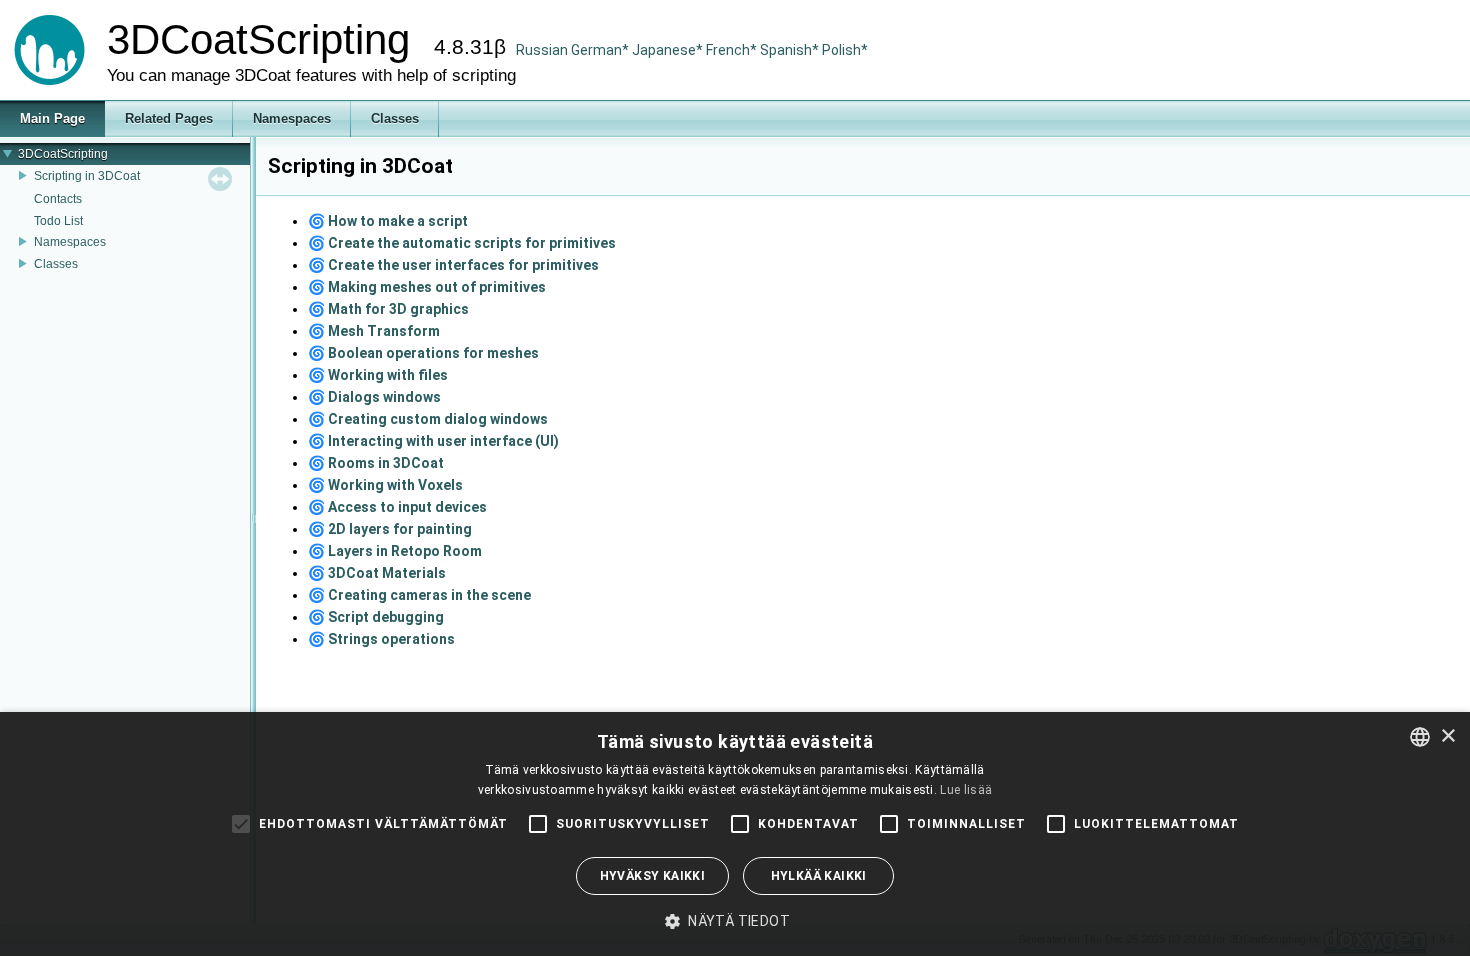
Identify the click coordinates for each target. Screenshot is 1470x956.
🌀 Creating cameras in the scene (419, 595)
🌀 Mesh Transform (374, 331)
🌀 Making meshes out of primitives (427, 287)
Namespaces (70, 242)
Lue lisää (966, 790)
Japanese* (669, 50)
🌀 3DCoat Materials (377, 573)
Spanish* (789, 50)
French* (733, 50)
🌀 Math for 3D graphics (388, 309)
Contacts (58, 199)
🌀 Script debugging (376, 617)
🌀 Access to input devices (397, 507)
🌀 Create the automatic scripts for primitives (462, 243)
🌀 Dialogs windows (374, 397)
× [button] (1447, 736)
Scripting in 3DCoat (87, 176)
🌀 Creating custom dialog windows (428, 419)
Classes (56, 264)
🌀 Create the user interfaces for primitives (453, 265)
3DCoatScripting (63, 154)
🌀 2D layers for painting (390, 529)
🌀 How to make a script (388, 221)
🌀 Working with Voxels (385, 485)
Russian (542, 50)
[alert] (735, 834)
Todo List (58, 221)
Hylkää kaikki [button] (819, 876)
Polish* (845, 50)
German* (601, 50)
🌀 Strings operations (381, 639)
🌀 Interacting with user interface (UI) (433, 441)
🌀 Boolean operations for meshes (423, 353)
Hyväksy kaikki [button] (653, 876)
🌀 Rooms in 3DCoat (376, 463)
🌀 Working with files (378, 375)
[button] (735, 921)
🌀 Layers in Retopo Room (395, 551)
